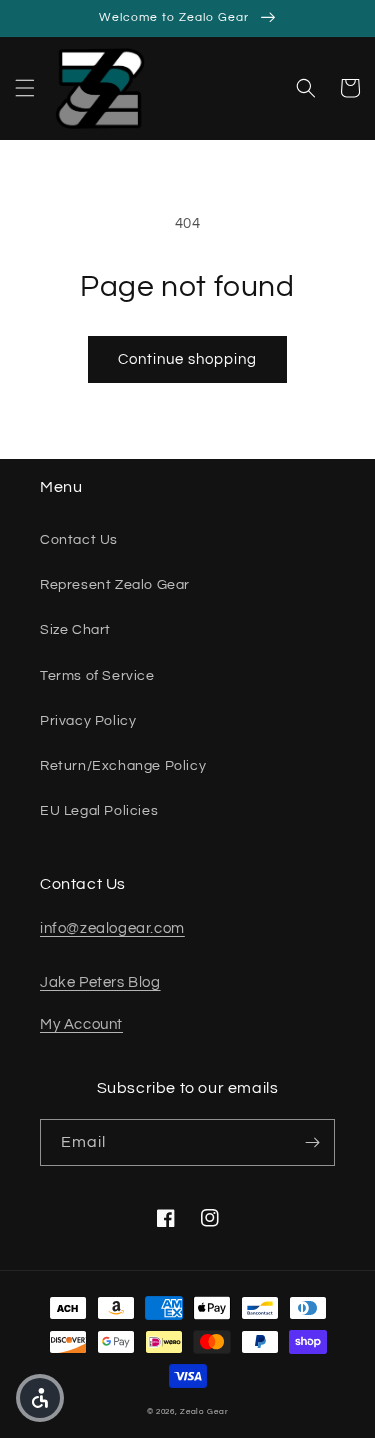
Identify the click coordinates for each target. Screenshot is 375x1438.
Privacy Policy (88, 721)
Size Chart (75, 630)
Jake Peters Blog (100, 982)
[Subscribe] (312, 1142)
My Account (81, 1024)
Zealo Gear (204, 1411)
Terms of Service (97, 676)
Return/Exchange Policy (123, 766)
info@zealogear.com (112, 928)
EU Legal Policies (99, 811)
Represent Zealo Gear (115, 585)
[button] (25, 88)
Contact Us (79, 540)
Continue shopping (187, 359)
